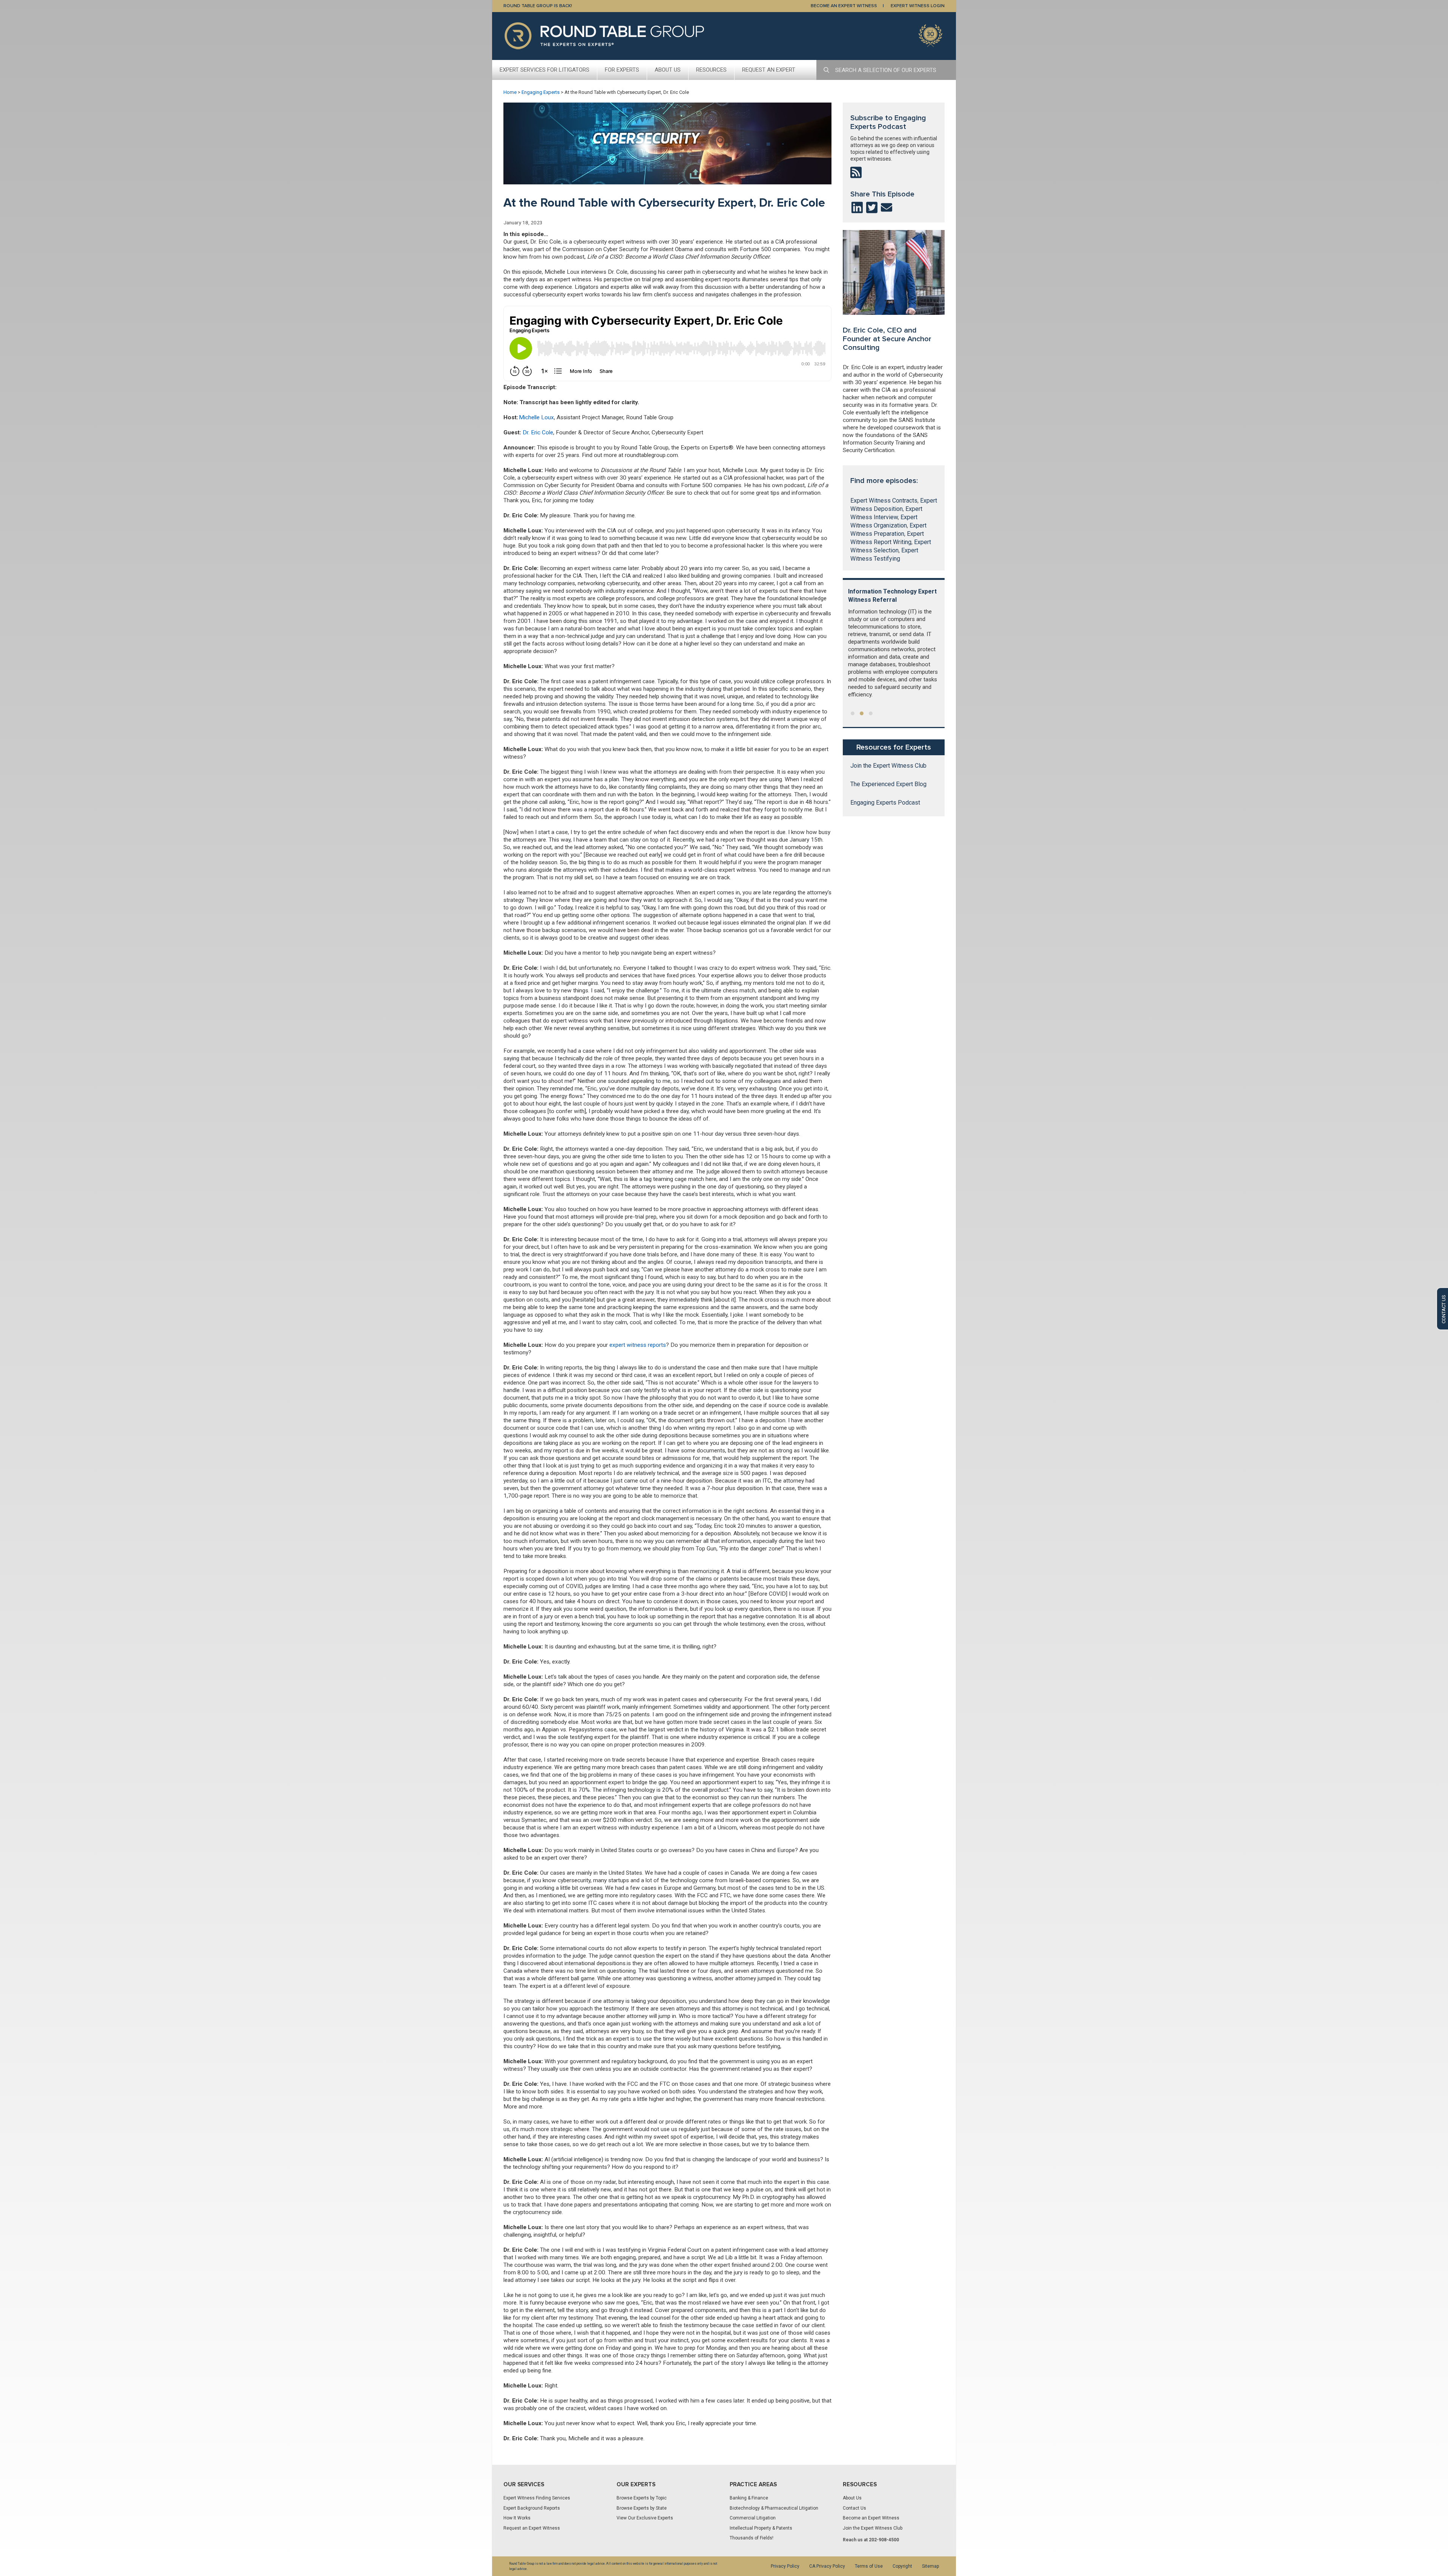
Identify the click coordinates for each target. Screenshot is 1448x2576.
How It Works (517, 2518)
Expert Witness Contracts (884, 501)
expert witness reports (638, 1345)
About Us (668, 70)
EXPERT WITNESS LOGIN (918, 6)
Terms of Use (869, 2566)
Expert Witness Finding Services (537, 2498)
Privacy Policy (785, 2566)
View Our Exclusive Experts (645, 2518)
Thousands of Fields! (752, 2538)
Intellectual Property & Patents (761, 2528)
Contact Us (854, 2508)
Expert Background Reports (532, 2508)
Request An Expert (769, 70)
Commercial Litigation (753, 2518)
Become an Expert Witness (871, 2518)
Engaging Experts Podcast (885, 803)
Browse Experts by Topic (642, 2498)
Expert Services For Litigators (545, 70)
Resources (711, 70)
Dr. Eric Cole (538, 432)
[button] (853, 713)
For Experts (622, 70)
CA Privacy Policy (827, 2566)
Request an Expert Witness (532, 2528)
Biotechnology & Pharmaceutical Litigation (774, 2508)
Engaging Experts (541, 92)
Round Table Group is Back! (538, 6)
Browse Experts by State (642, 2508)
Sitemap (930, 2566)
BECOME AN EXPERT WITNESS (844, 6)
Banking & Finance (749, 2498)
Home (510, 92)
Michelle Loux (536, 417)
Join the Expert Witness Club (888, 766)
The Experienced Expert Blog (888, 784)
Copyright (902, 2566)
